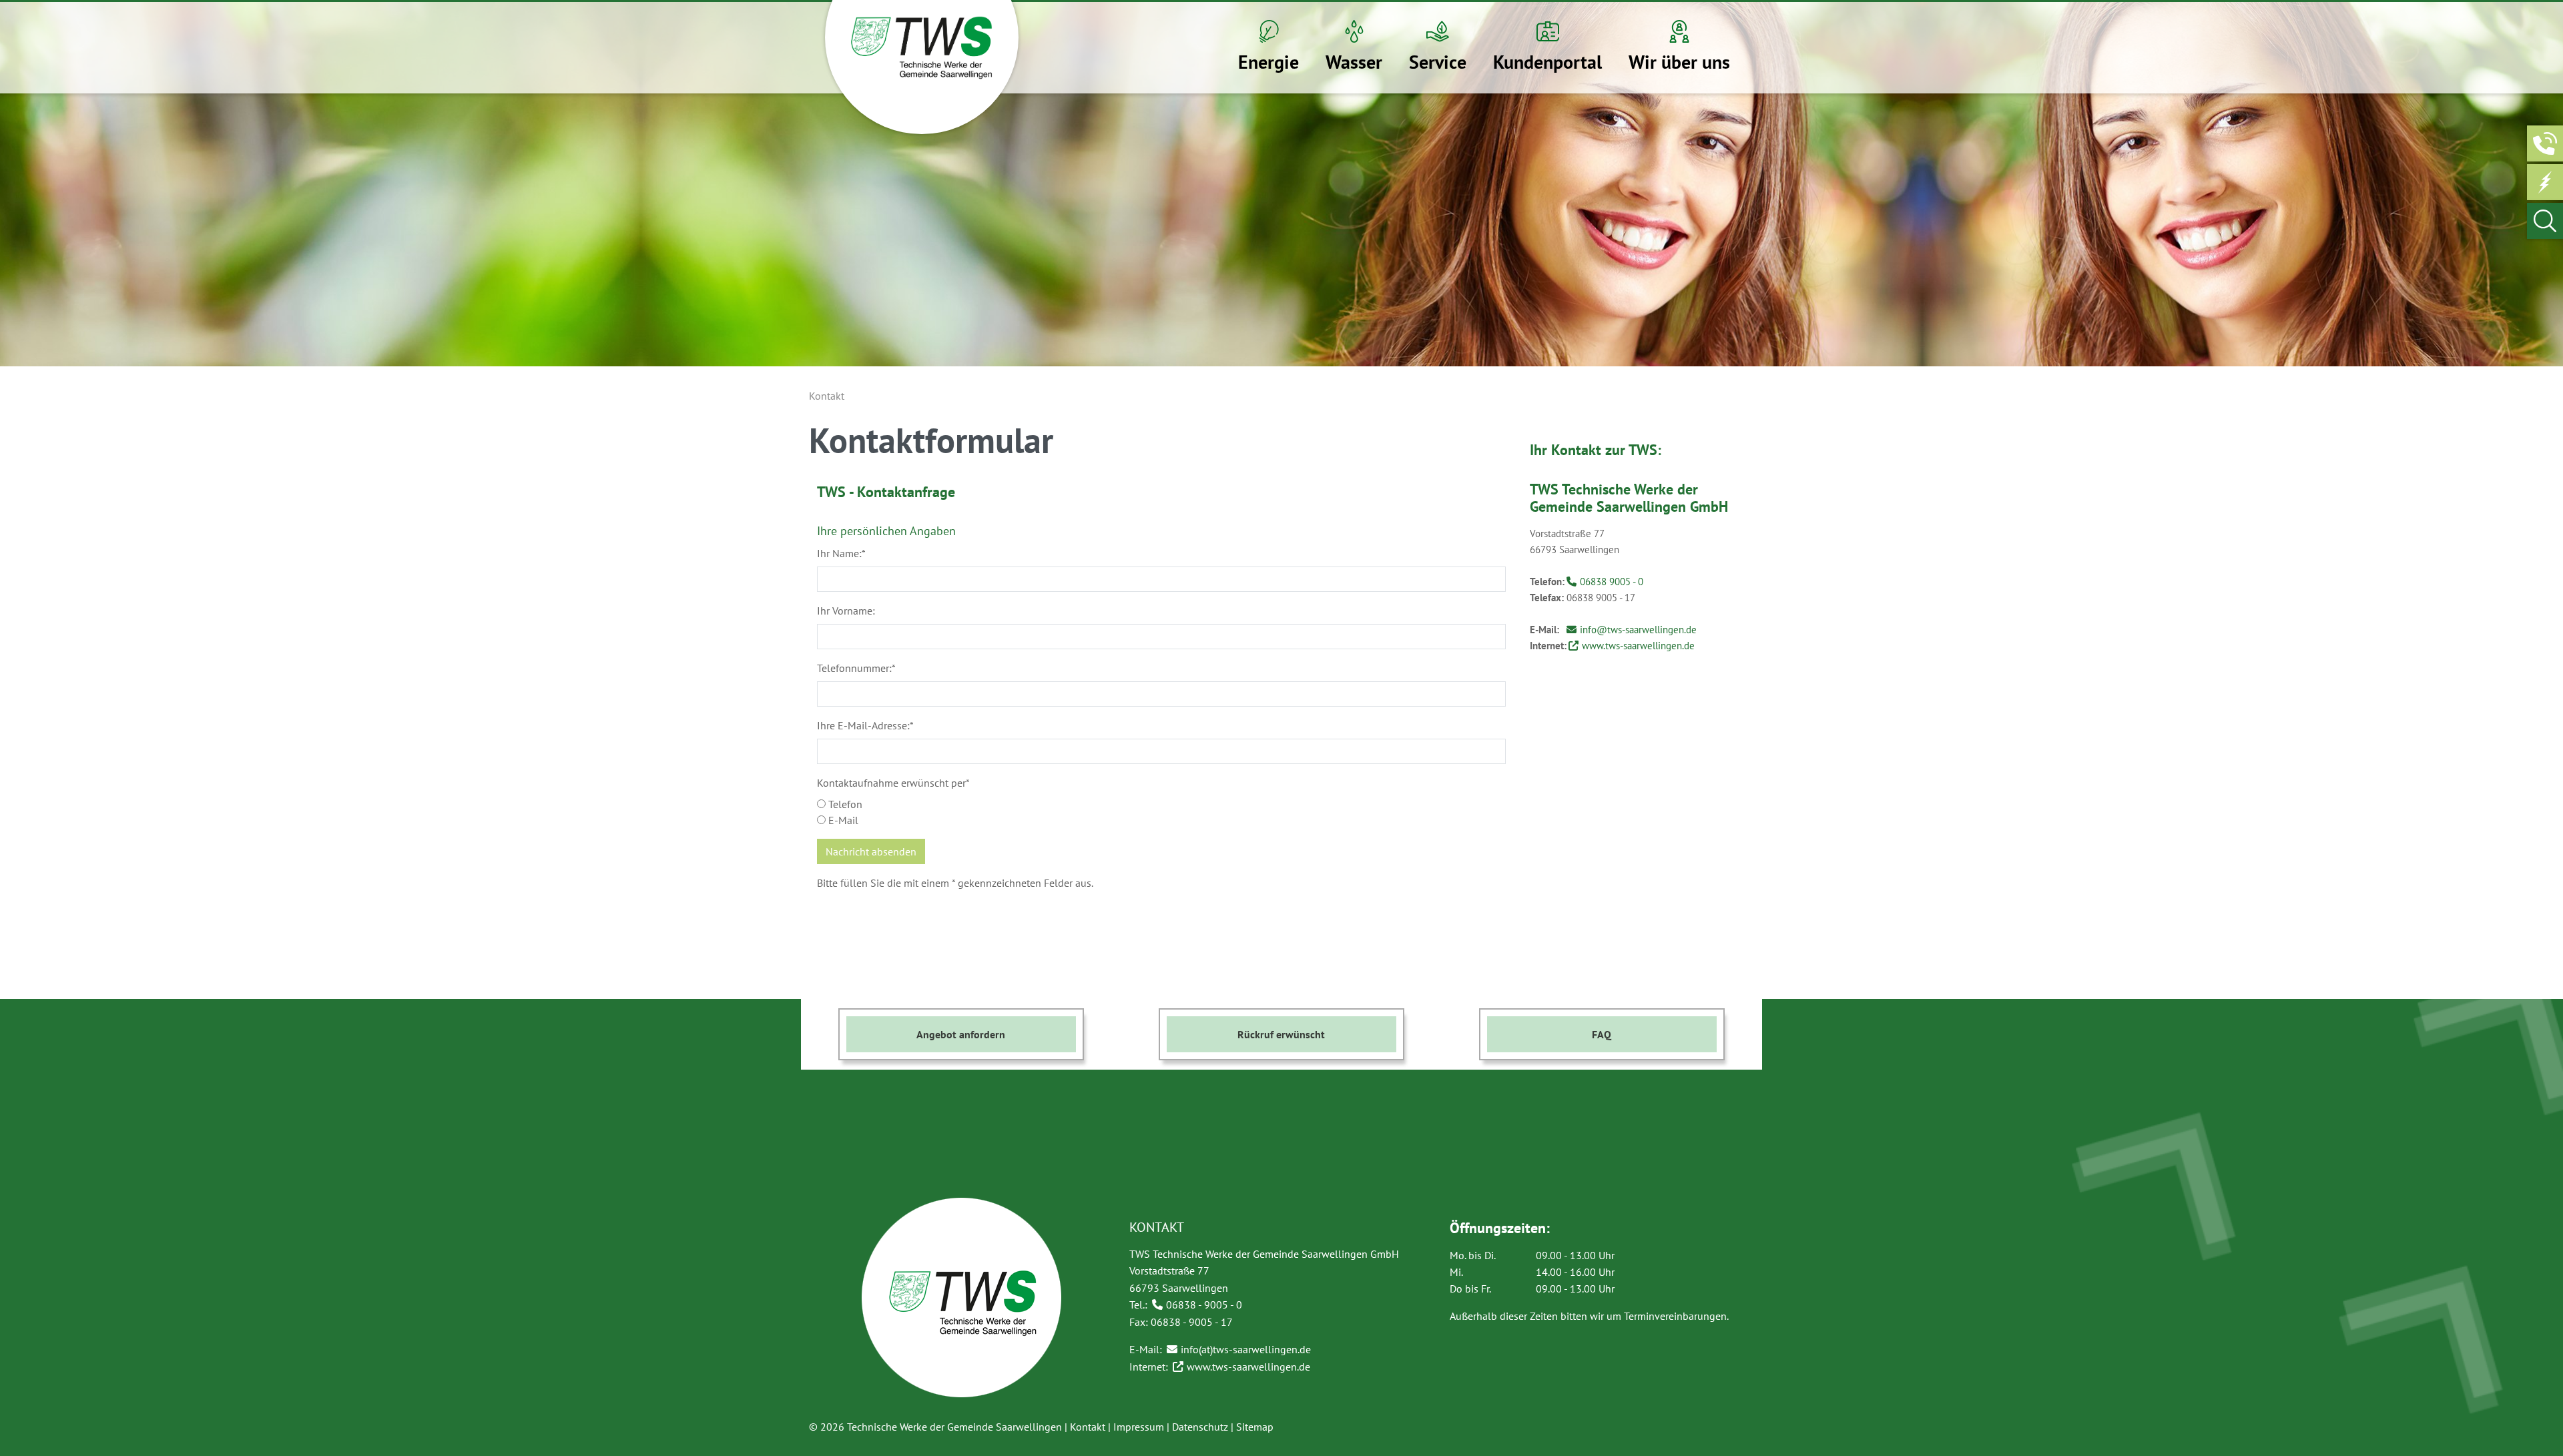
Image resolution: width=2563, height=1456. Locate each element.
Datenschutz (1200, 1427)
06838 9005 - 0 (1612, 582)
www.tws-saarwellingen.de (1640, 646)
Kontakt (1088, 1427)
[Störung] (2545, 182)
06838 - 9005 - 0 (1204, 1305)
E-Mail (842, 820)
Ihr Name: (841, 553)
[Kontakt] (2545, 143)
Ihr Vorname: (846, 611)
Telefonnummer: (856, 668)
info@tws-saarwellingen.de (1638, 630)
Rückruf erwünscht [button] (1281, 1034)
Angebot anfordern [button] (961, 1034)
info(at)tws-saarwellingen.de (1246, 1349)
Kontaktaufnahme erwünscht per (893, 783)
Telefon (844, 804)
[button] (1268, 48)
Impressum (1139, 1427)
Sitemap (1255, 1427)
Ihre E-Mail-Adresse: (865, 725)
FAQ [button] (1602, 1034)
